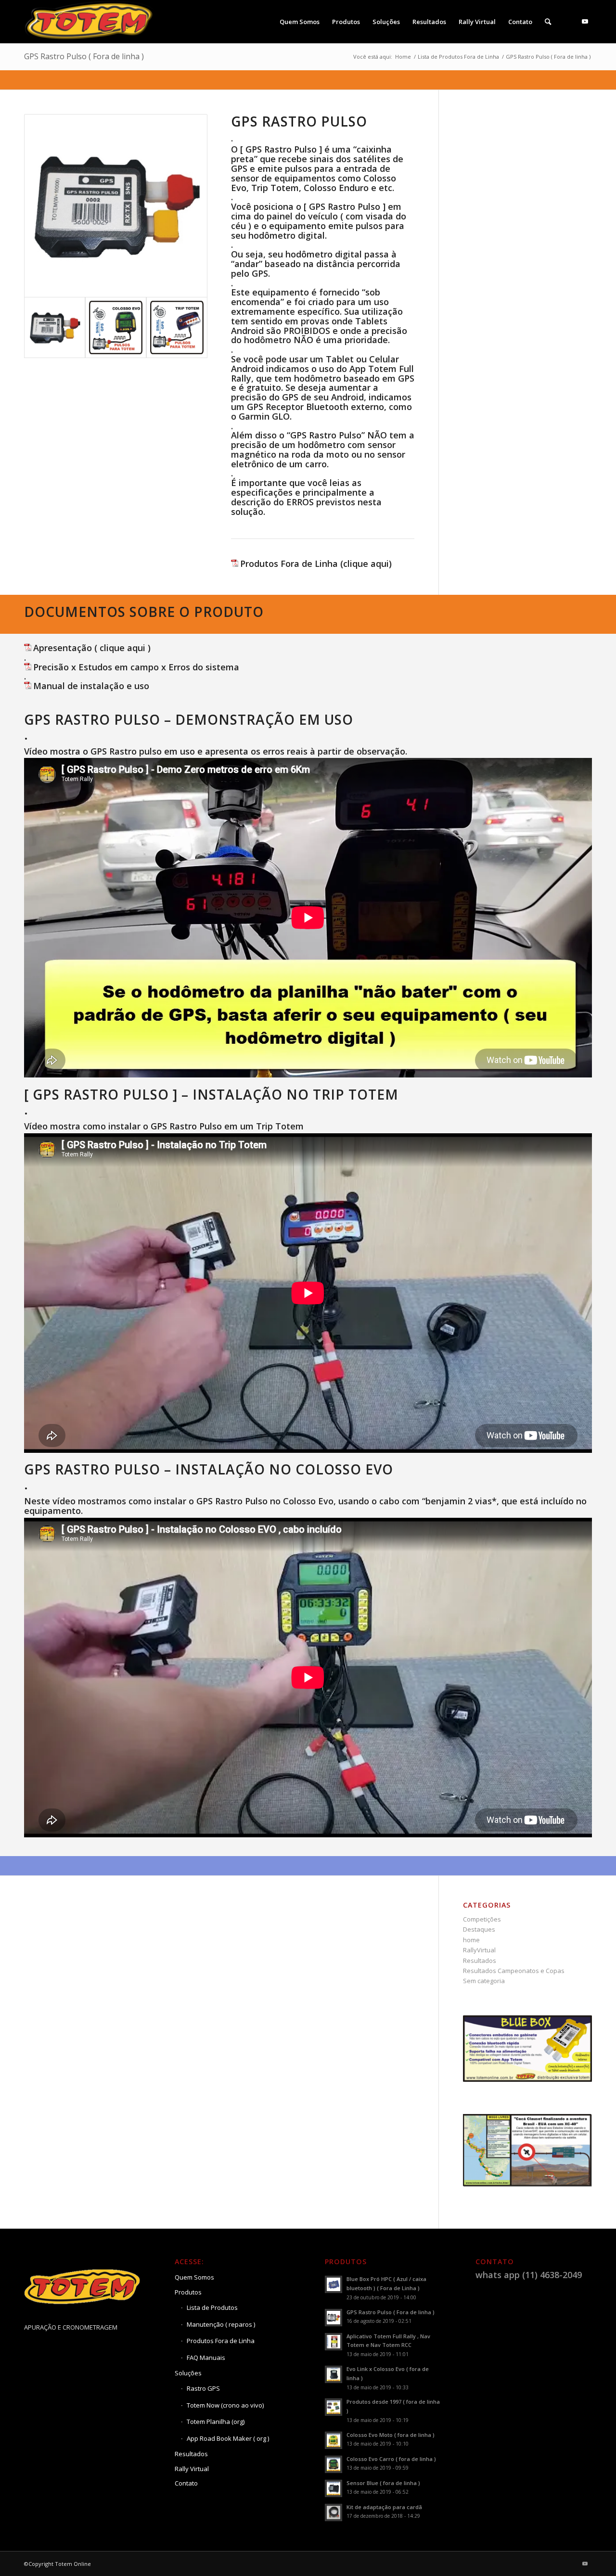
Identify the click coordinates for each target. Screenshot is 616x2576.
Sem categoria (484, 1981)
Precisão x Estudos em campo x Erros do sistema (136, 667)
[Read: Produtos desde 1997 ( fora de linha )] (334, 2407)
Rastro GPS (203, 2388)
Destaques (479, 1929)
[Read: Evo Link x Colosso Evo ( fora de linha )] (334, 2374)
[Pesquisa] (548, 22)
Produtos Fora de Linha (221, 2341)
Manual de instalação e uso (91, 686)
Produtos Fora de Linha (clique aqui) (316, 564)
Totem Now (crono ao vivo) (225, 2405)
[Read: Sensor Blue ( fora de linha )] (334, 2488)
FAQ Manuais (206, 2358)
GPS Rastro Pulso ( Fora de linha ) (84, 56)
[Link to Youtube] (585, 21)
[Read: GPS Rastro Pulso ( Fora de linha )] (334, 2318)
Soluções (188, 2373)
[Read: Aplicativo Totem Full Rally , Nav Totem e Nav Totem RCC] (334, 2342)
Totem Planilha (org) (216, 2422)
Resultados (480, 1961)
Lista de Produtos (212, 2307)
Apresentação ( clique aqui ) (92, 648)
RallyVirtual (479, 1950)
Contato (186, 2483)
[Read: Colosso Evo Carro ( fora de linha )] (334, 2464)
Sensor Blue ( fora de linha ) (383, 2483)
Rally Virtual (192, 2469)
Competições (482, 1919)
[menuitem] (300, 22)
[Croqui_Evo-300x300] (116, 327)
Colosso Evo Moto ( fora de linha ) (391, 2435)
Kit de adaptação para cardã (384, 2507)
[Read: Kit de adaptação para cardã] (334, 2512)
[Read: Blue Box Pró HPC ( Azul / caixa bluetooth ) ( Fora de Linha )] (334, 2284)
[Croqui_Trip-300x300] (177, 327)
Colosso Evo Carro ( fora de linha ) (391, 2459)
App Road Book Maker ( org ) (228, 2438)
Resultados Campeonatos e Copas (514, 1971)
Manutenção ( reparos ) (221, 2324)
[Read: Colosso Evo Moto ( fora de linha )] (334, 2440)
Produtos (188, 2292)
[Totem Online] (90, 22)
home (471, 1940)
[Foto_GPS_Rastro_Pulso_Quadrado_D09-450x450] (116, 206)
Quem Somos (194, 2277)
